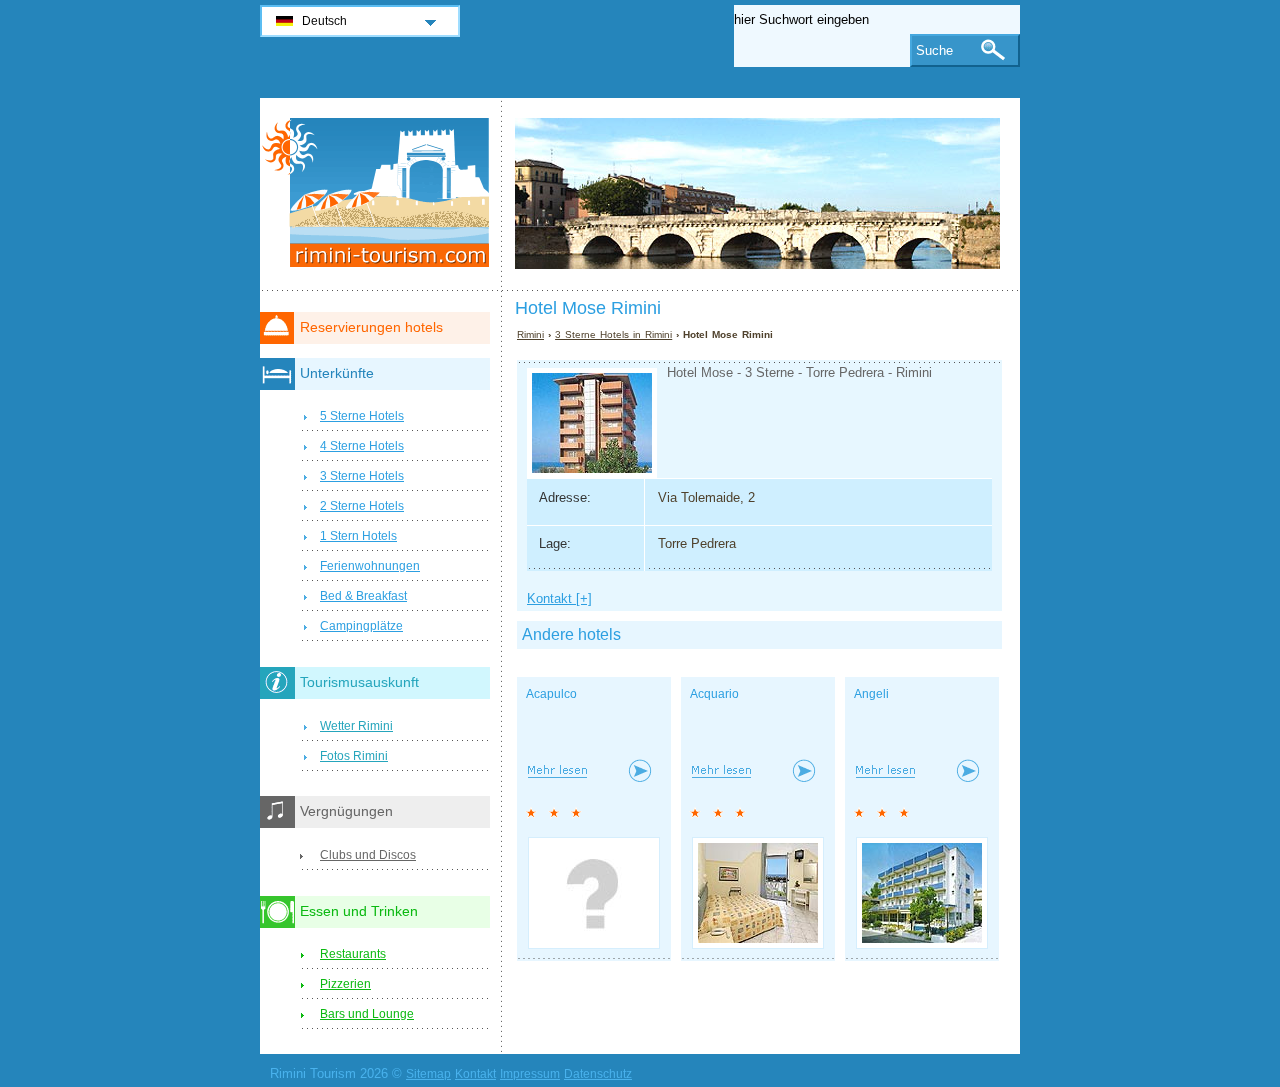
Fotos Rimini (354, 756)
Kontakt (475, 1074)
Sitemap (428, 1074)
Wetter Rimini (356, 726)
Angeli (871, 694)
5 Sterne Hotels (362, 416)
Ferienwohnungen (370, 566)
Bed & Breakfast (363, 596)
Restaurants (353, 954)
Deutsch (324, 21)
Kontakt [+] (559, 598)
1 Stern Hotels (358, 536)
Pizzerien (345, 984)
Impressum (530, 1074)
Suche (934, 50)
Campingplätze (361, 626)
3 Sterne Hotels (362, 476)
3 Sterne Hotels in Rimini (613, 334)
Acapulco (551, 694)
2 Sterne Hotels (362, 506)
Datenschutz (598, 1074)
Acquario (714, 694)
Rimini (530, 334)
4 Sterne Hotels (362, 446)
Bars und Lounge (367, 1014)
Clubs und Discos (368, 855)
